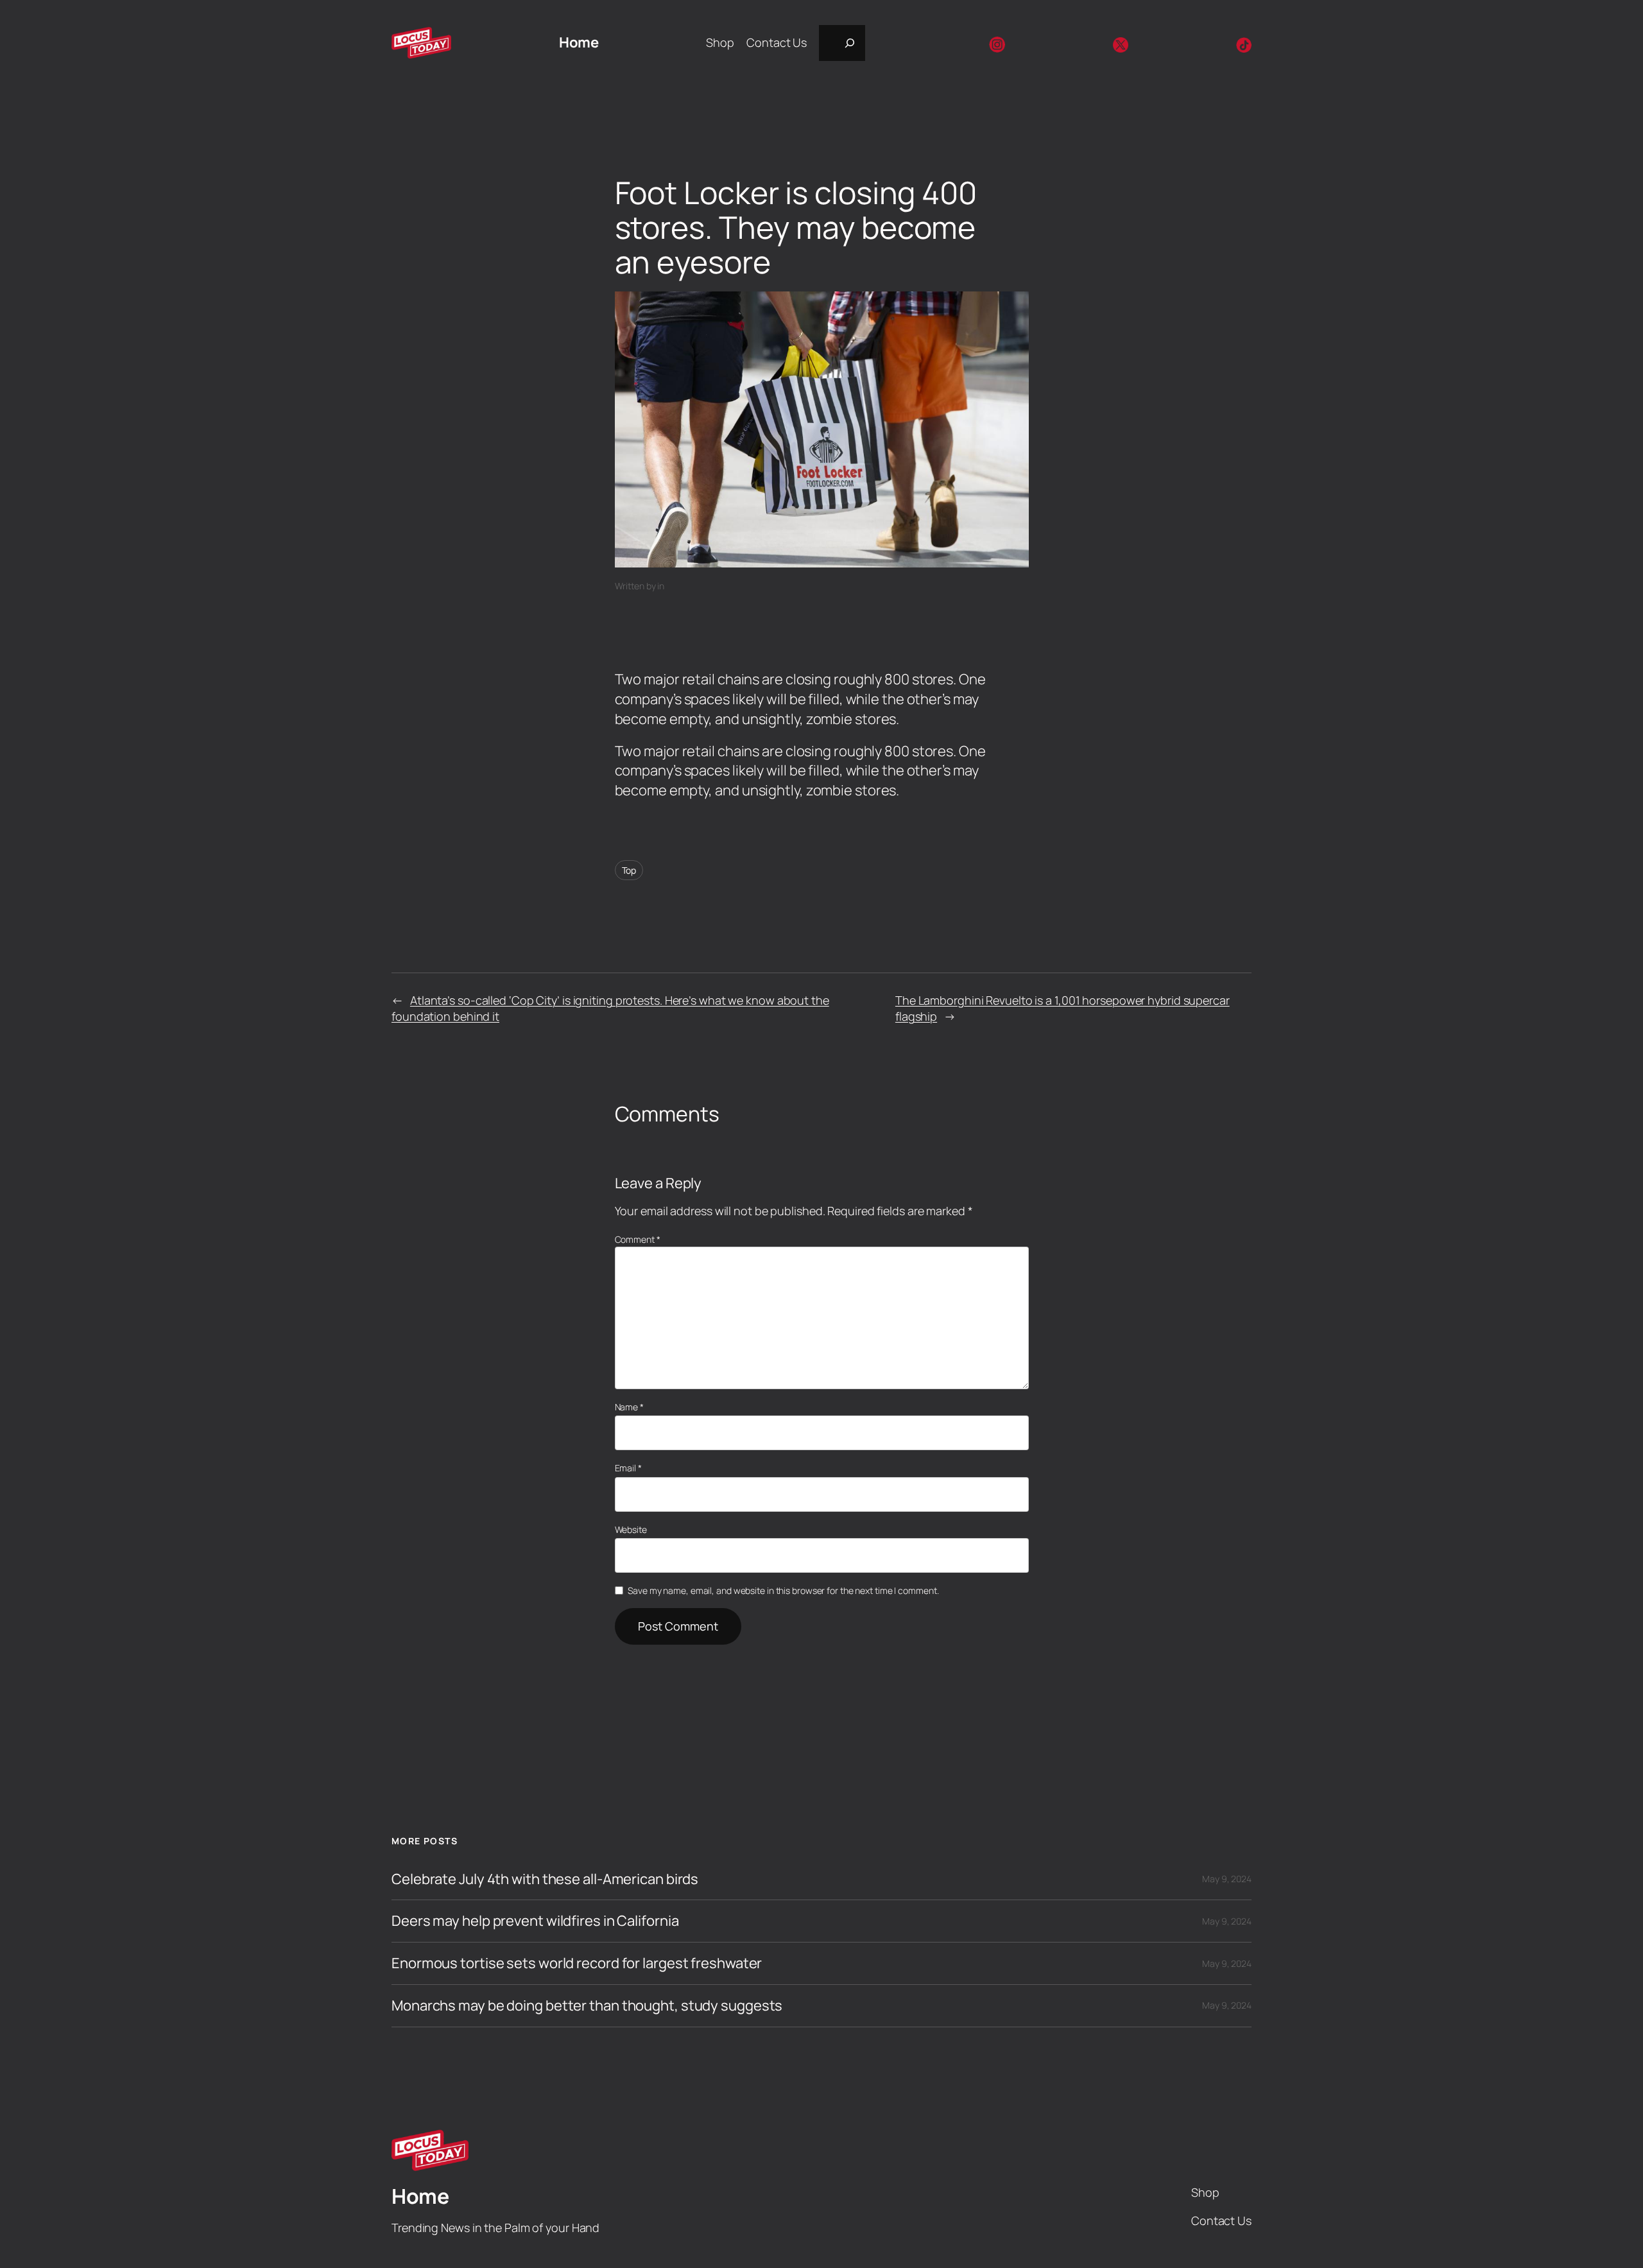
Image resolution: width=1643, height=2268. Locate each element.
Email (628, 1468)
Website (631, 1529)
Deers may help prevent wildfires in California (535, 1921)
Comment (638, 1239)
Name (629, 1407)
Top (629, 870)
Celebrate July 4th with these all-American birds (545, 1879)
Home (579, 42)
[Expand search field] (842, 43)
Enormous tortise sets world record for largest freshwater (577, 1963)
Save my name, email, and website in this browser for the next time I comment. (783, 1590)
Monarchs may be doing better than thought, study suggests (587, 2006)
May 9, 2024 (1227, 1879)
